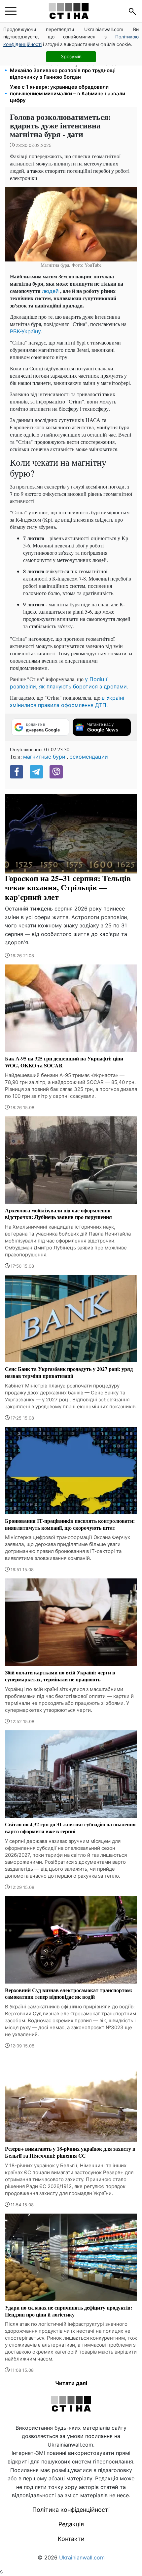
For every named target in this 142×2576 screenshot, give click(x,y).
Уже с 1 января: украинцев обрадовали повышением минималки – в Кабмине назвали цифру (68, 94)
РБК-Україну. (26, 331)
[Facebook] (17, 772)
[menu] (11, 11)
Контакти (71, 2539)
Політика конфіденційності (71, 2510)
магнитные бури (44, 757)
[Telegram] (36, 772)
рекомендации (89, 757)
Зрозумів (71, 56)
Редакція (71, 2524)
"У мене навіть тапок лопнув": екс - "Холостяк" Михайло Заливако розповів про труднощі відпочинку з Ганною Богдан (69, 70)
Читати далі (71, 2383)
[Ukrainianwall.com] (69, 11)
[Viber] (56, 772)
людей (50, 291)
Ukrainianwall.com (82, 2557)
